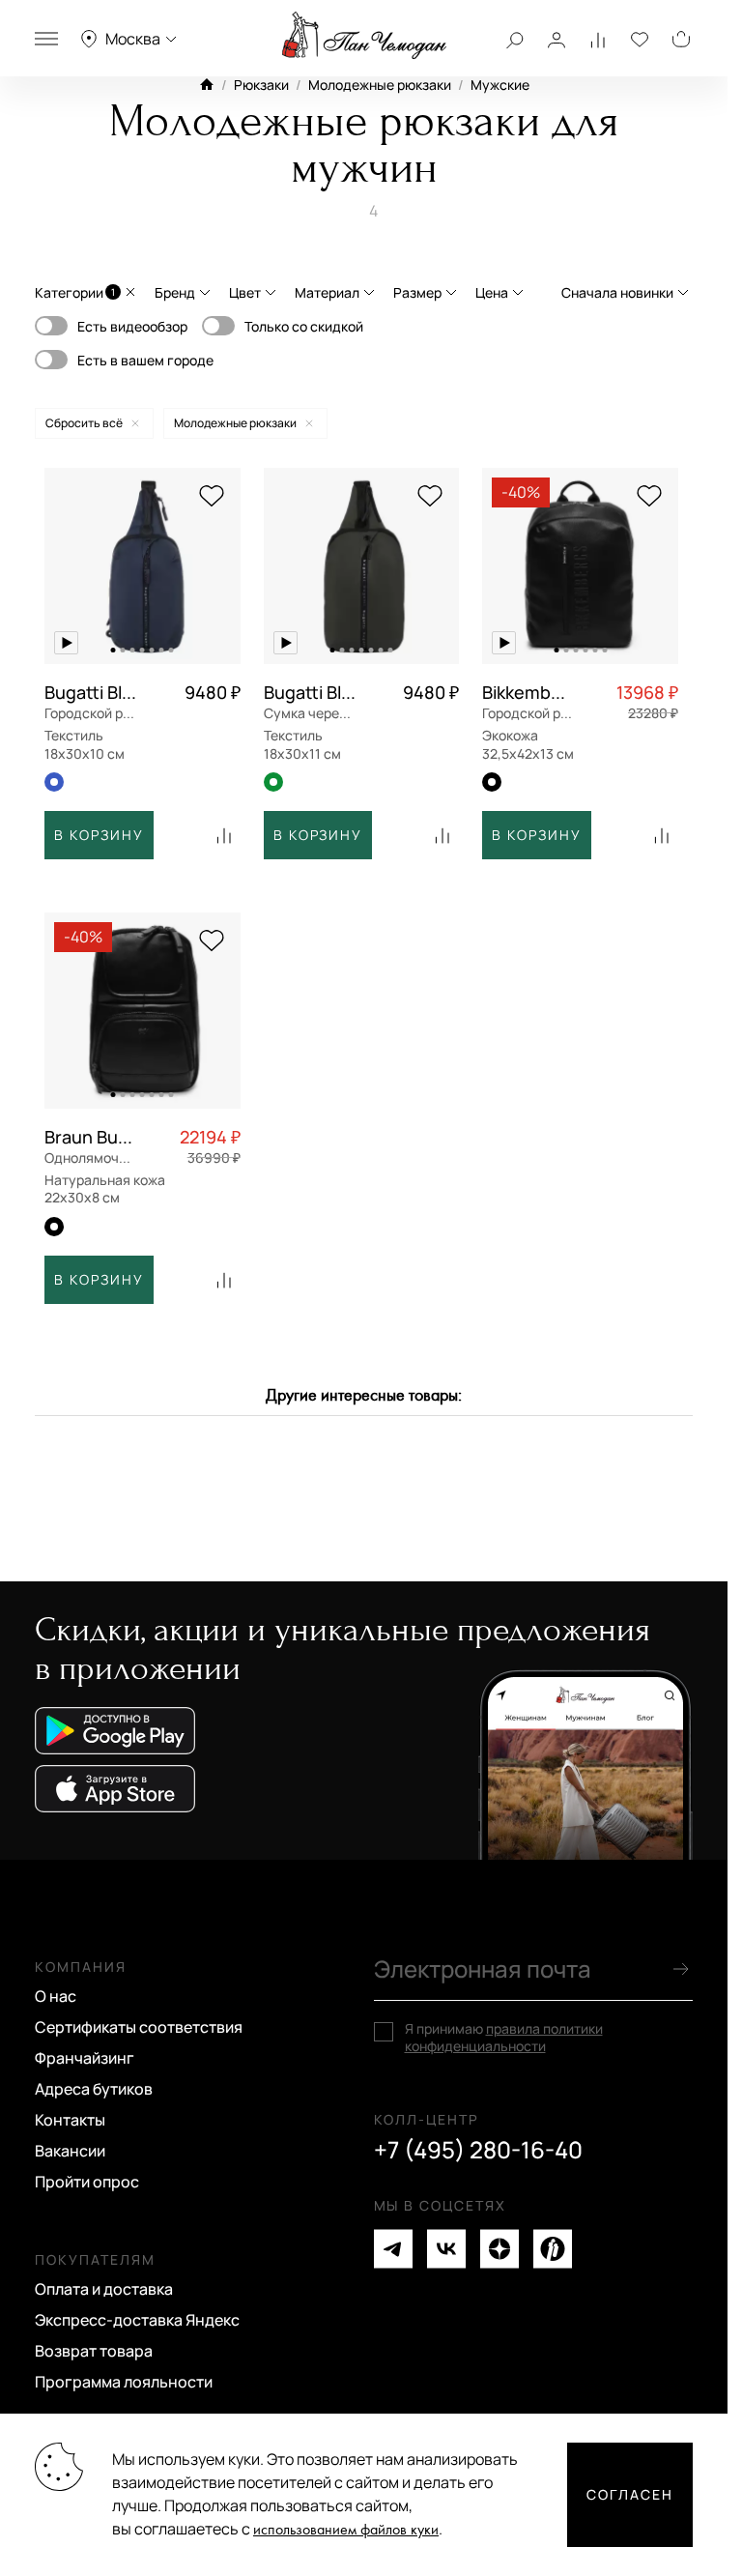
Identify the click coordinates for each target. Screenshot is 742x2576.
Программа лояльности (124, 2382)
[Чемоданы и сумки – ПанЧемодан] (364, 36)
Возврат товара (94, 2351)
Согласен (630, 2494)
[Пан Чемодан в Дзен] (499, 2249)
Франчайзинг (85, 2058)
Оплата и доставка (104, 2289)
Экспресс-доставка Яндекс (137, 2320)
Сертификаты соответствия (139, 2027)
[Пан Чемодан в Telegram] (393, 2249)
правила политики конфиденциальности (504, 2037)
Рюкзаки (261, 85)
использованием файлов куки (346, 2530)
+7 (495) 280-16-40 (478, 2150)
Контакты (70, 2120)
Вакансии (70, 2151)
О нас (56, 1996)
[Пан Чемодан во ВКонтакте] (446, 2249)
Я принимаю (504, 2038)
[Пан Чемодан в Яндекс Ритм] (553, 2249)
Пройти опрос (87, 2182)
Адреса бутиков (94, 2089)
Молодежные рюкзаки (380, 85)
